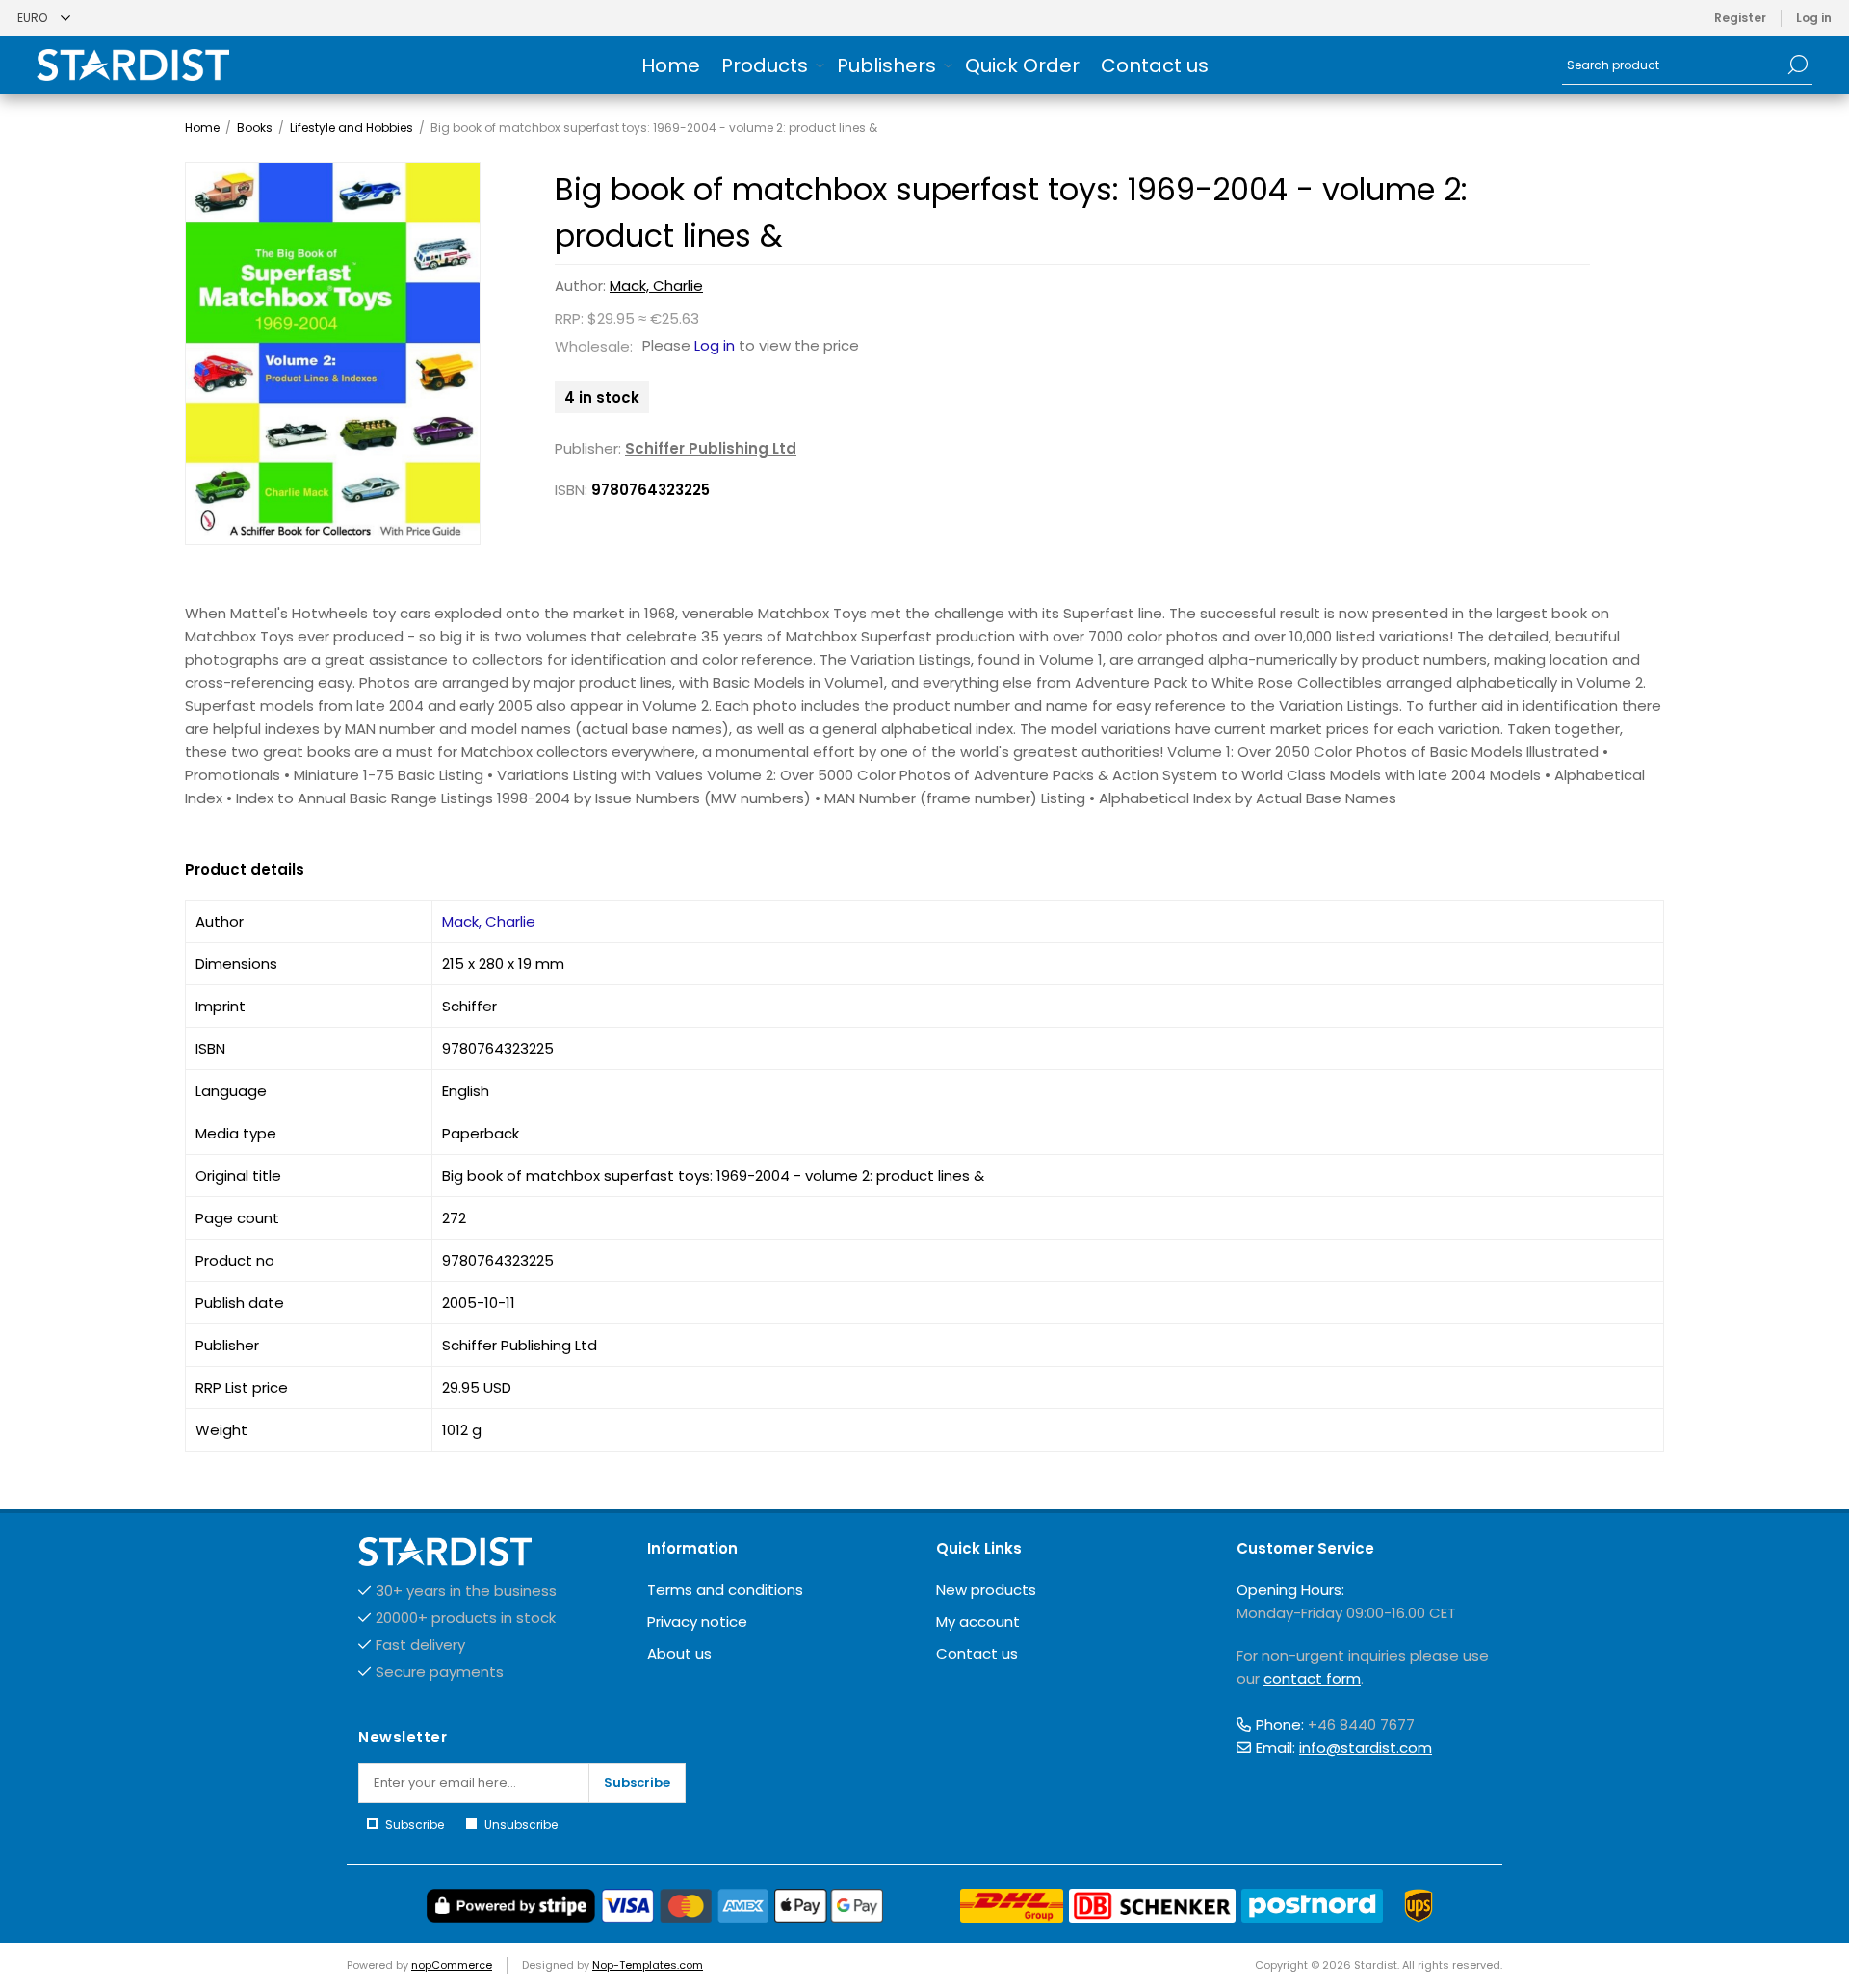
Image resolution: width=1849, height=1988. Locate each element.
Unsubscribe (521, 1825)
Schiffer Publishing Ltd (711, 448)
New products (986, 1590)
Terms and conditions (725, 1590)
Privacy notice (697, 1622)
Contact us (977, 1653)
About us (679, 1653)
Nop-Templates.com (648, 1965)
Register (1740, 18)
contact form (1312, 1678)
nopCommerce (452, 1965)
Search (1798, 65)
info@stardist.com (1366, 1748)
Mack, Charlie (656, 286)
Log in (1814, 18)
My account (978, 1622)
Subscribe (637, 1782)
